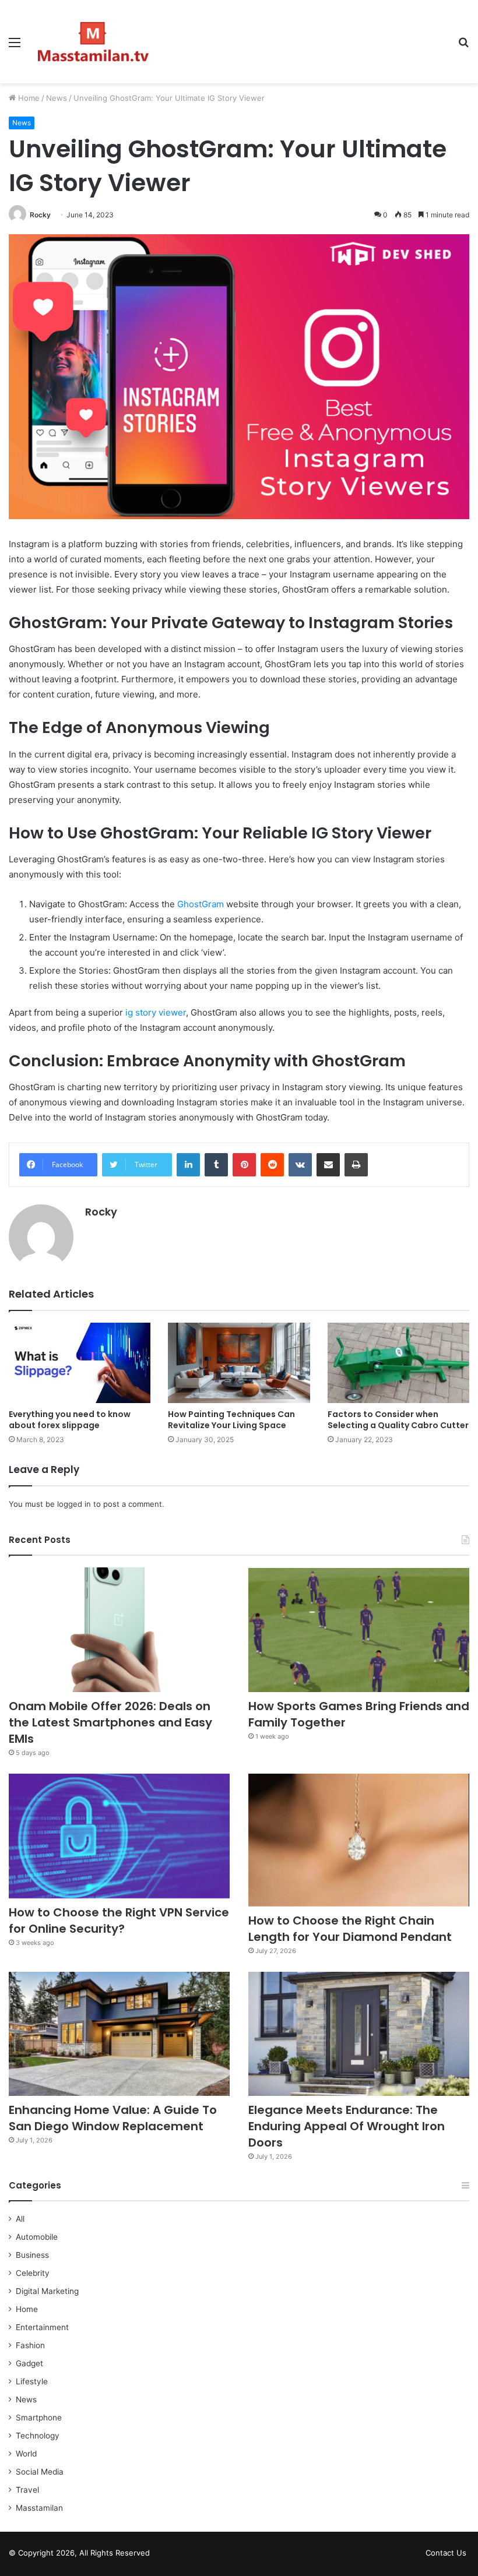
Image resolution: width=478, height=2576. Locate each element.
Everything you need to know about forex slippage (70, 1420)
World (26, 2454)
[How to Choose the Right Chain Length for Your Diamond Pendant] (359, 1840)
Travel (27, 2490)
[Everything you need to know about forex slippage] (80, 1363)
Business (32, 2255)
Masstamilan (39, 2508)
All (20, 2219)
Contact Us (446, 2553)
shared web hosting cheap (188, 2555)
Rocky (40, 215)
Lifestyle (32, 2381)
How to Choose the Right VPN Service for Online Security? (119, 1920)
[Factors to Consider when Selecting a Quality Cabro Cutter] (398, 1363)
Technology (38, 2436)
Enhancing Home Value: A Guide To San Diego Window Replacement (113, 2118)
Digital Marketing (47, 2291)
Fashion (30, 2345)
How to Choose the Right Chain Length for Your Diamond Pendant (350, 1929)
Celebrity (33, 2273)
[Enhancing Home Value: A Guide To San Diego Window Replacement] (119, 2034)
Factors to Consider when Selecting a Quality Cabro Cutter (398, 1420)
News (57, 98)
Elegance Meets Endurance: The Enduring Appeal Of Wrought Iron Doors (347, 2126)
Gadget (29, 2363)
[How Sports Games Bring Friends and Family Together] (359, 1630)
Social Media (40, 2472)
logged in (74, 1504)
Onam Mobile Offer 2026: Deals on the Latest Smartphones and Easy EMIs (110, 1722)
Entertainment (42, 2327)
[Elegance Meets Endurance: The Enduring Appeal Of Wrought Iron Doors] (359, 2034)
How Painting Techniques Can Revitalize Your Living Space (231, 1420)
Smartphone (39, 2418)
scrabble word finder (166, 2555)
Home (28, 98)
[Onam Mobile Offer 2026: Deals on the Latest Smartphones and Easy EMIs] (119, 1630)
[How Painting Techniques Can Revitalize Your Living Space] (239, 1363)
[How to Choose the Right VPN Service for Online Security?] (119, 1836)
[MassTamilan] (93, 42)
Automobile (37, 2237)
